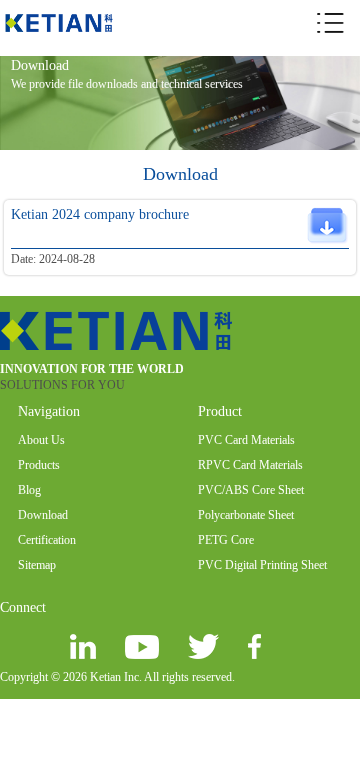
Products (39, 465)
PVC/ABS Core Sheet (251, 490)
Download (43, 515)
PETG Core (226, 540)
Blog (29, 490)
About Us (41, 440)
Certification (47, 540)
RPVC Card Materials (250, 465)
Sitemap (37, 565)
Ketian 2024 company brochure (100, 214)
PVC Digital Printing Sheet (262, 565)
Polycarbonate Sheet (246, 515)
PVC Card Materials (246, 440)
